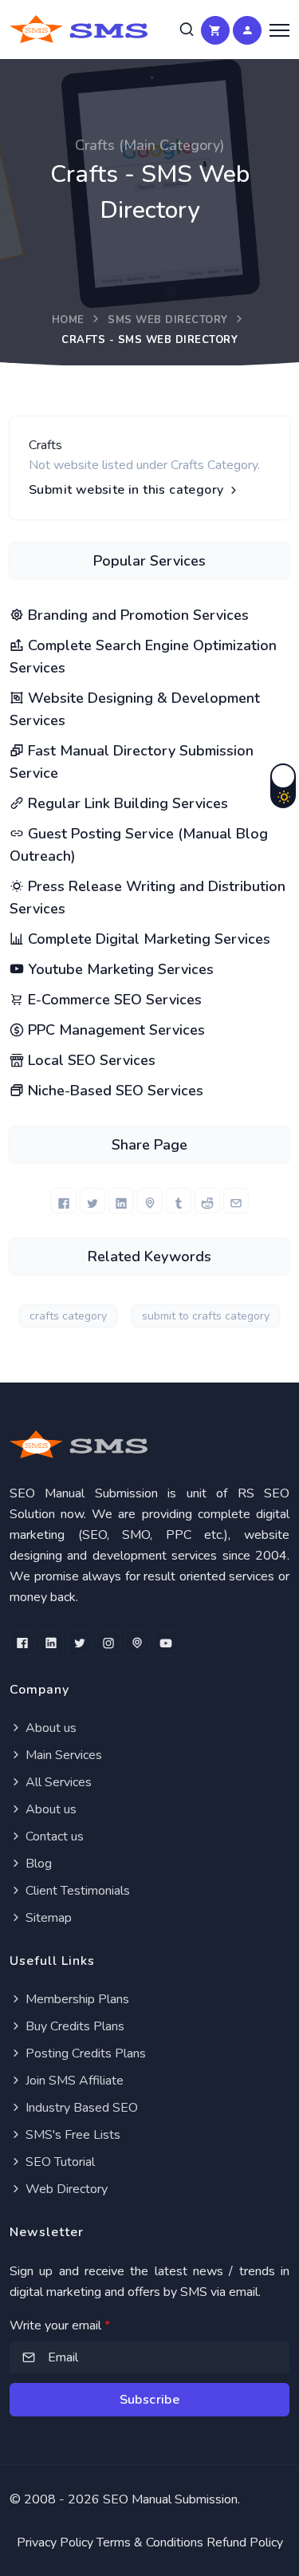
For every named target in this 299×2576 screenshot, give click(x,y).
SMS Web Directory (168, 320)
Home (68, 320)
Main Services (62, 1755)
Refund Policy (245, 2542)
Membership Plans (76, 1999)
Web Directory (65, 2189)
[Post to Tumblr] (179, 1201)
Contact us (53, 1836)
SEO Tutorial (59, 2162)
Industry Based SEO (80, 2108)
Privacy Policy (55, 2542)
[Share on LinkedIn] (121, 1201)
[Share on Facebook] (64, 1201)
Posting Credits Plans (84, 2053)
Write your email (60, 2326)
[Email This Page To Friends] (236, 1201)
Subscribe (150, 2400)
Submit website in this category (128, 490)
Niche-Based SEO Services (114, 1091)
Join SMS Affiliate (73, 2081)
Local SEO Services (90, 1060)
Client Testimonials (76, 1891)
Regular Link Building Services (126, 803)
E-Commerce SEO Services (113, 1000)
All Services (57, 1782)
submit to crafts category (206, 1316)
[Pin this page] (150, 1201)
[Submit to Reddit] (207, 1201)
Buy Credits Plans (73, 2026)
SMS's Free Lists (71, 2135)
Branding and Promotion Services (136, 615)
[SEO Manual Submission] (149, 1444)
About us (49, 1728)
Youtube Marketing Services (119, 969)
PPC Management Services (114, 1030)
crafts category (68, 1316)
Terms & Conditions (150, 2542)
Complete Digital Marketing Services (147, 939)
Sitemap (47, 1918)
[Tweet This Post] (92, 1201)
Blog (37, 1864)
